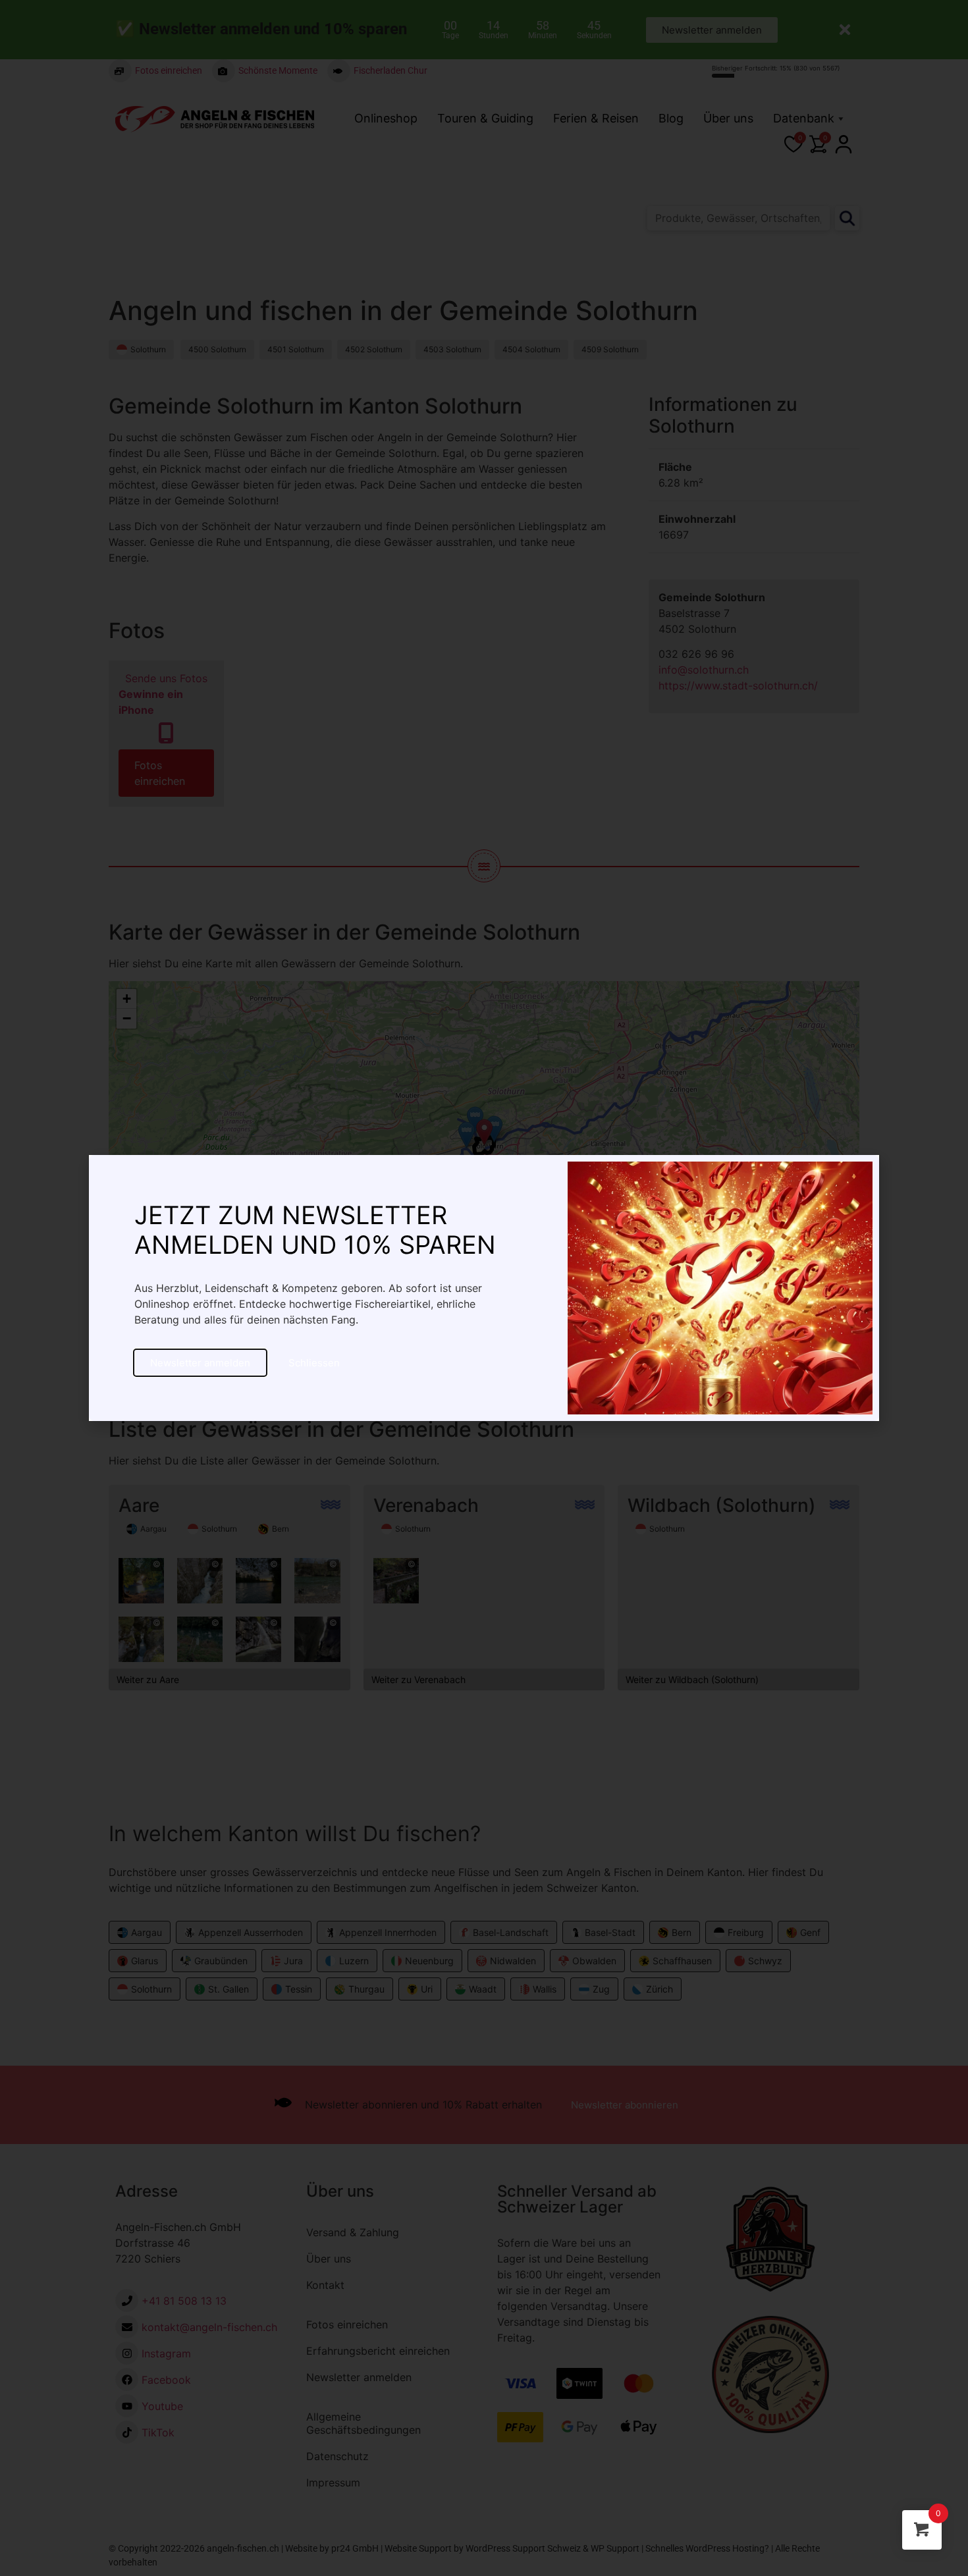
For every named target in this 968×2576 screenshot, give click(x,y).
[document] (484, 1288)
